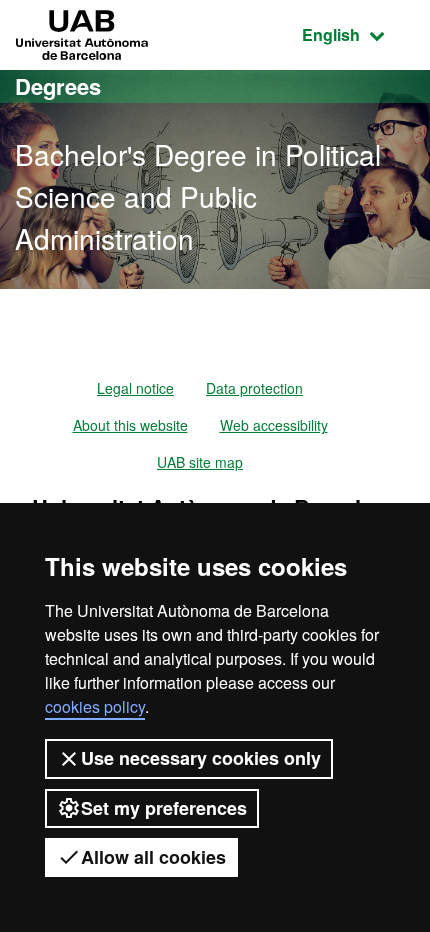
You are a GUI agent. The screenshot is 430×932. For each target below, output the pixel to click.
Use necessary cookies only (201, 758)
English (358, 34)
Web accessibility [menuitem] (274, 425)
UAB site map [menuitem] (200, 462)
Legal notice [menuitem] (135, 388)
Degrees (58, 86)
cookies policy (95, 706)
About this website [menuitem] (130, 425)
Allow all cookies (153, 857)
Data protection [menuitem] (254, 388)
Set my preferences (164, 808)
